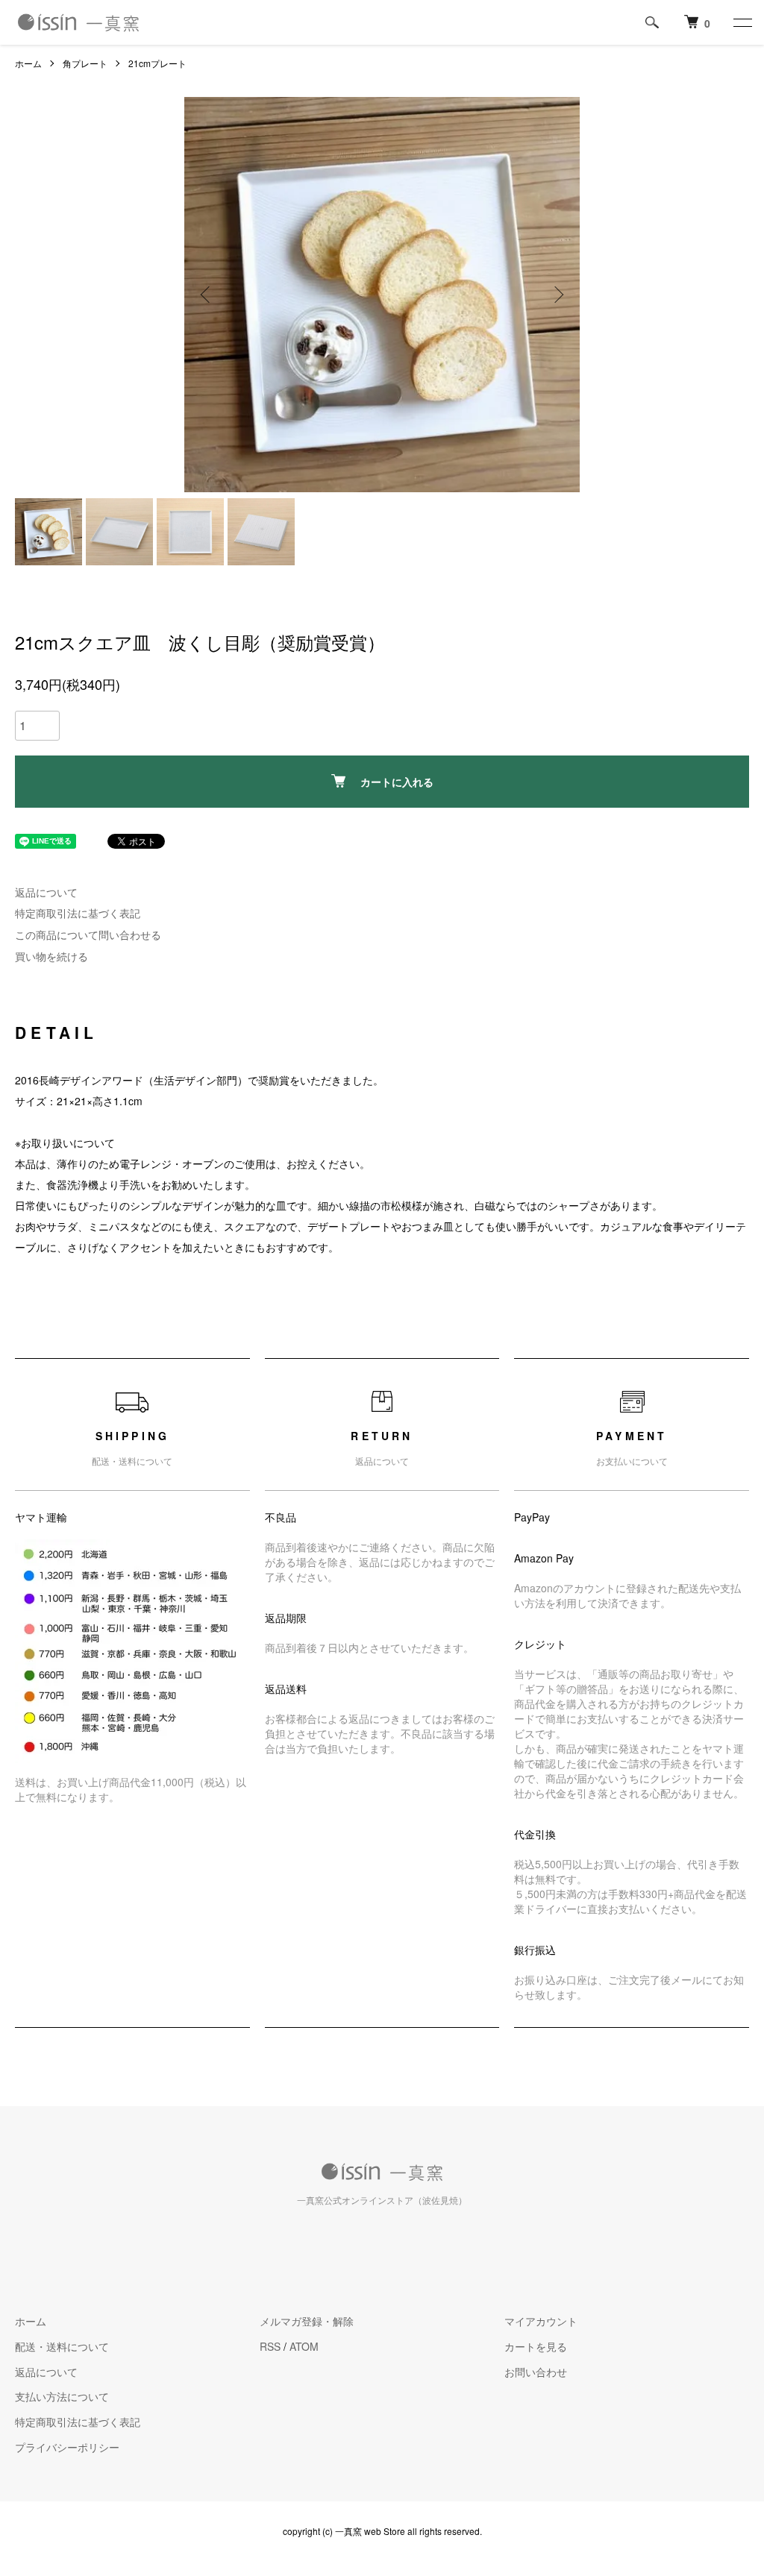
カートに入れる (397, 782)
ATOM (304, 2346)
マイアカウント (541, 2321)
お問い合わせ (536, 2372)
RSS (270, 2346)
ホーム (28, 63)
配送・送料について (62, 2346)
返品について (46, 892)
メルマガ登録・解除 (307, 2321)
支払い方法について (62, 2396)
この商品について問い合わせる (88, 934)
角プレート (85, 63)
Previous (207, 295)
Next (557, 295)
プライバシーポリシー (67, 2447)
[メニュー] (742, 22)
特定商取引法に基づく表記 (78, 913)
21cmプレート (157, 63)
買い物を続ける (51, 956)
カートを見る (536, 2346)
